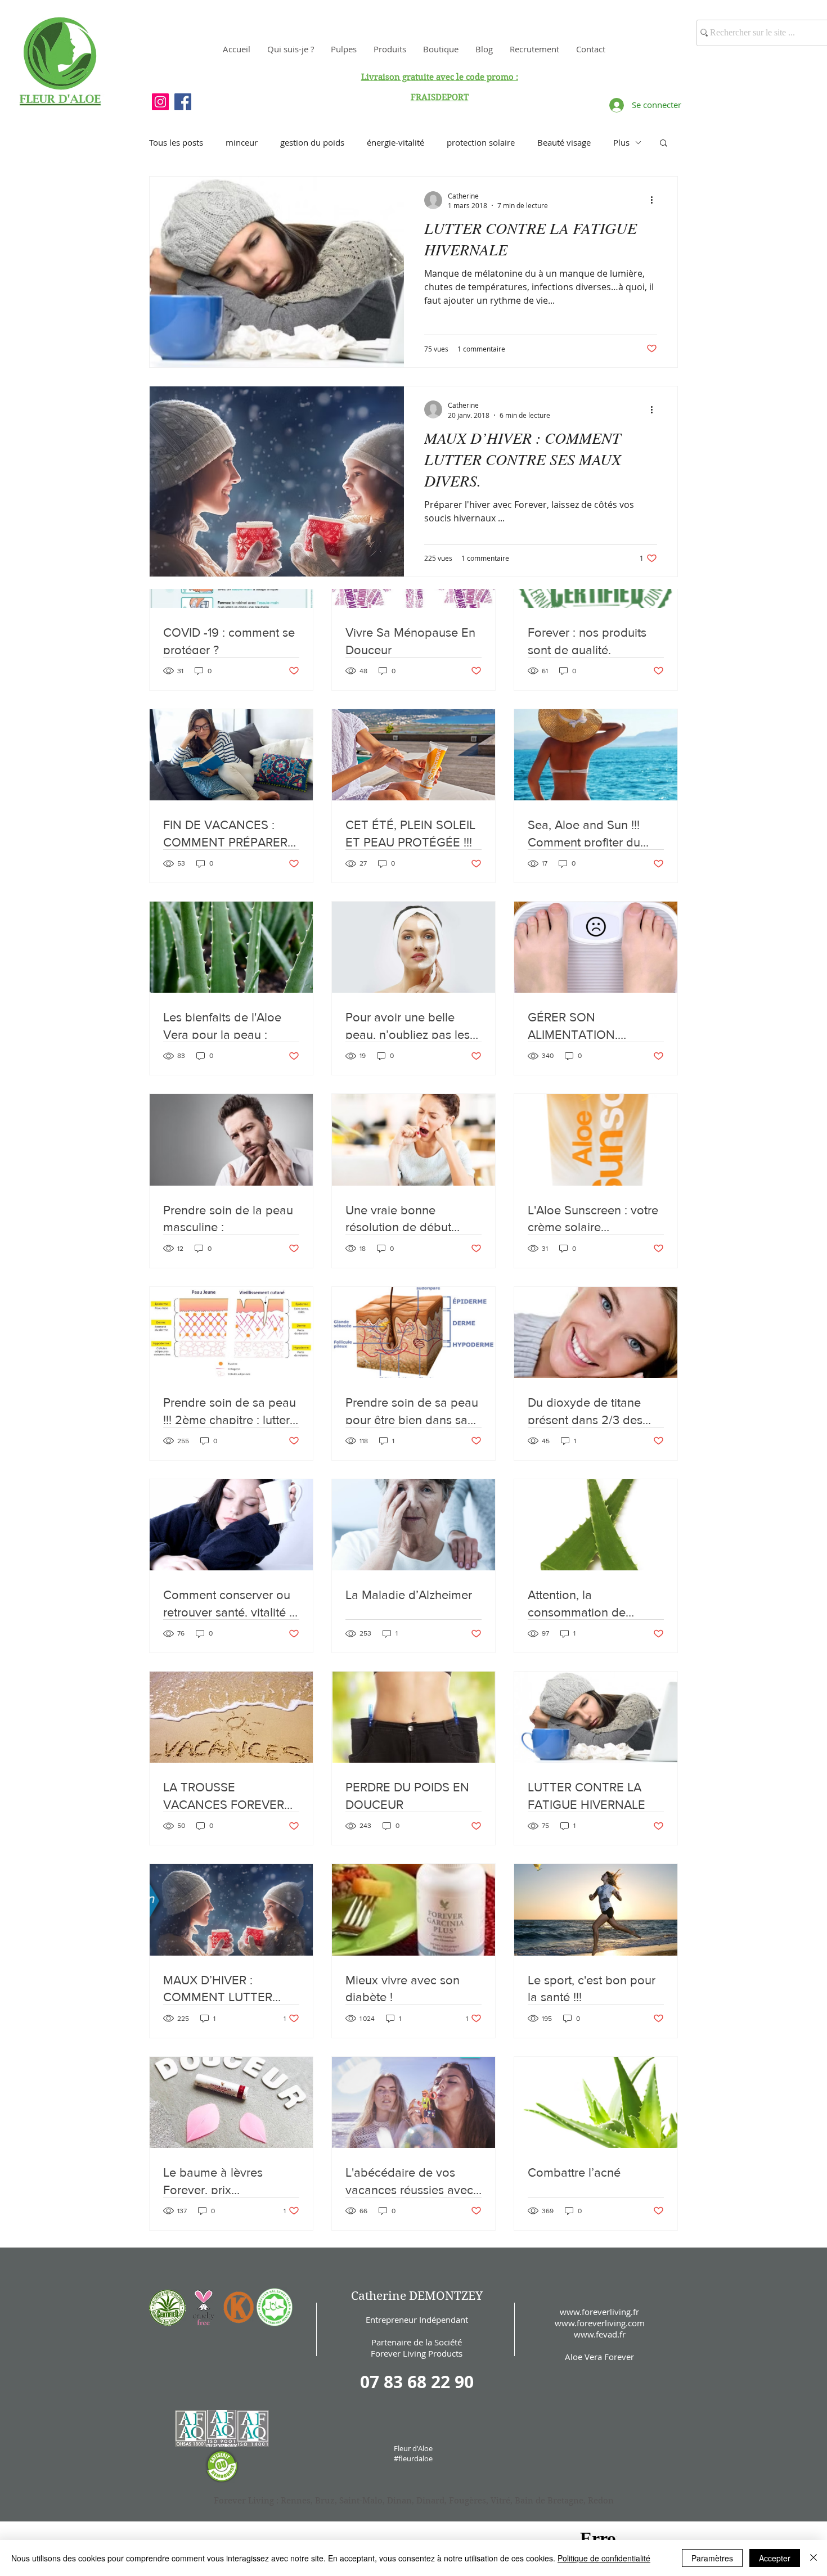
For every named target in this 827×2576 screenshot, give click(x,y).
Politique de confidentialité (604, 2558)
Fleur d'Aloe (413, 2448)
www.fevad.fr (600, 2334)
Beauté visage (564, 142)
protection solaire (481, 142)
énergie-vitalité (395, 142)
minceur (242, 142)
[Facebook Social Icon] (183, 102)
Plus (621, 142)
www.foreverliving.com (600, 2323)
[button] (664, 144)
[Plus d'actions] (655, 200)
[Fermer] (813, 2558)
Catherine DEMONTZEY (417, 2296)
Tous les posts (176, 142)
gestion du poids (312, 142)
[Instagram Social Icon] (160, 102)
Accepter (775, 2558)
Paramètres (712, 2558)
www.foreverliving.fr (599, 2312)
